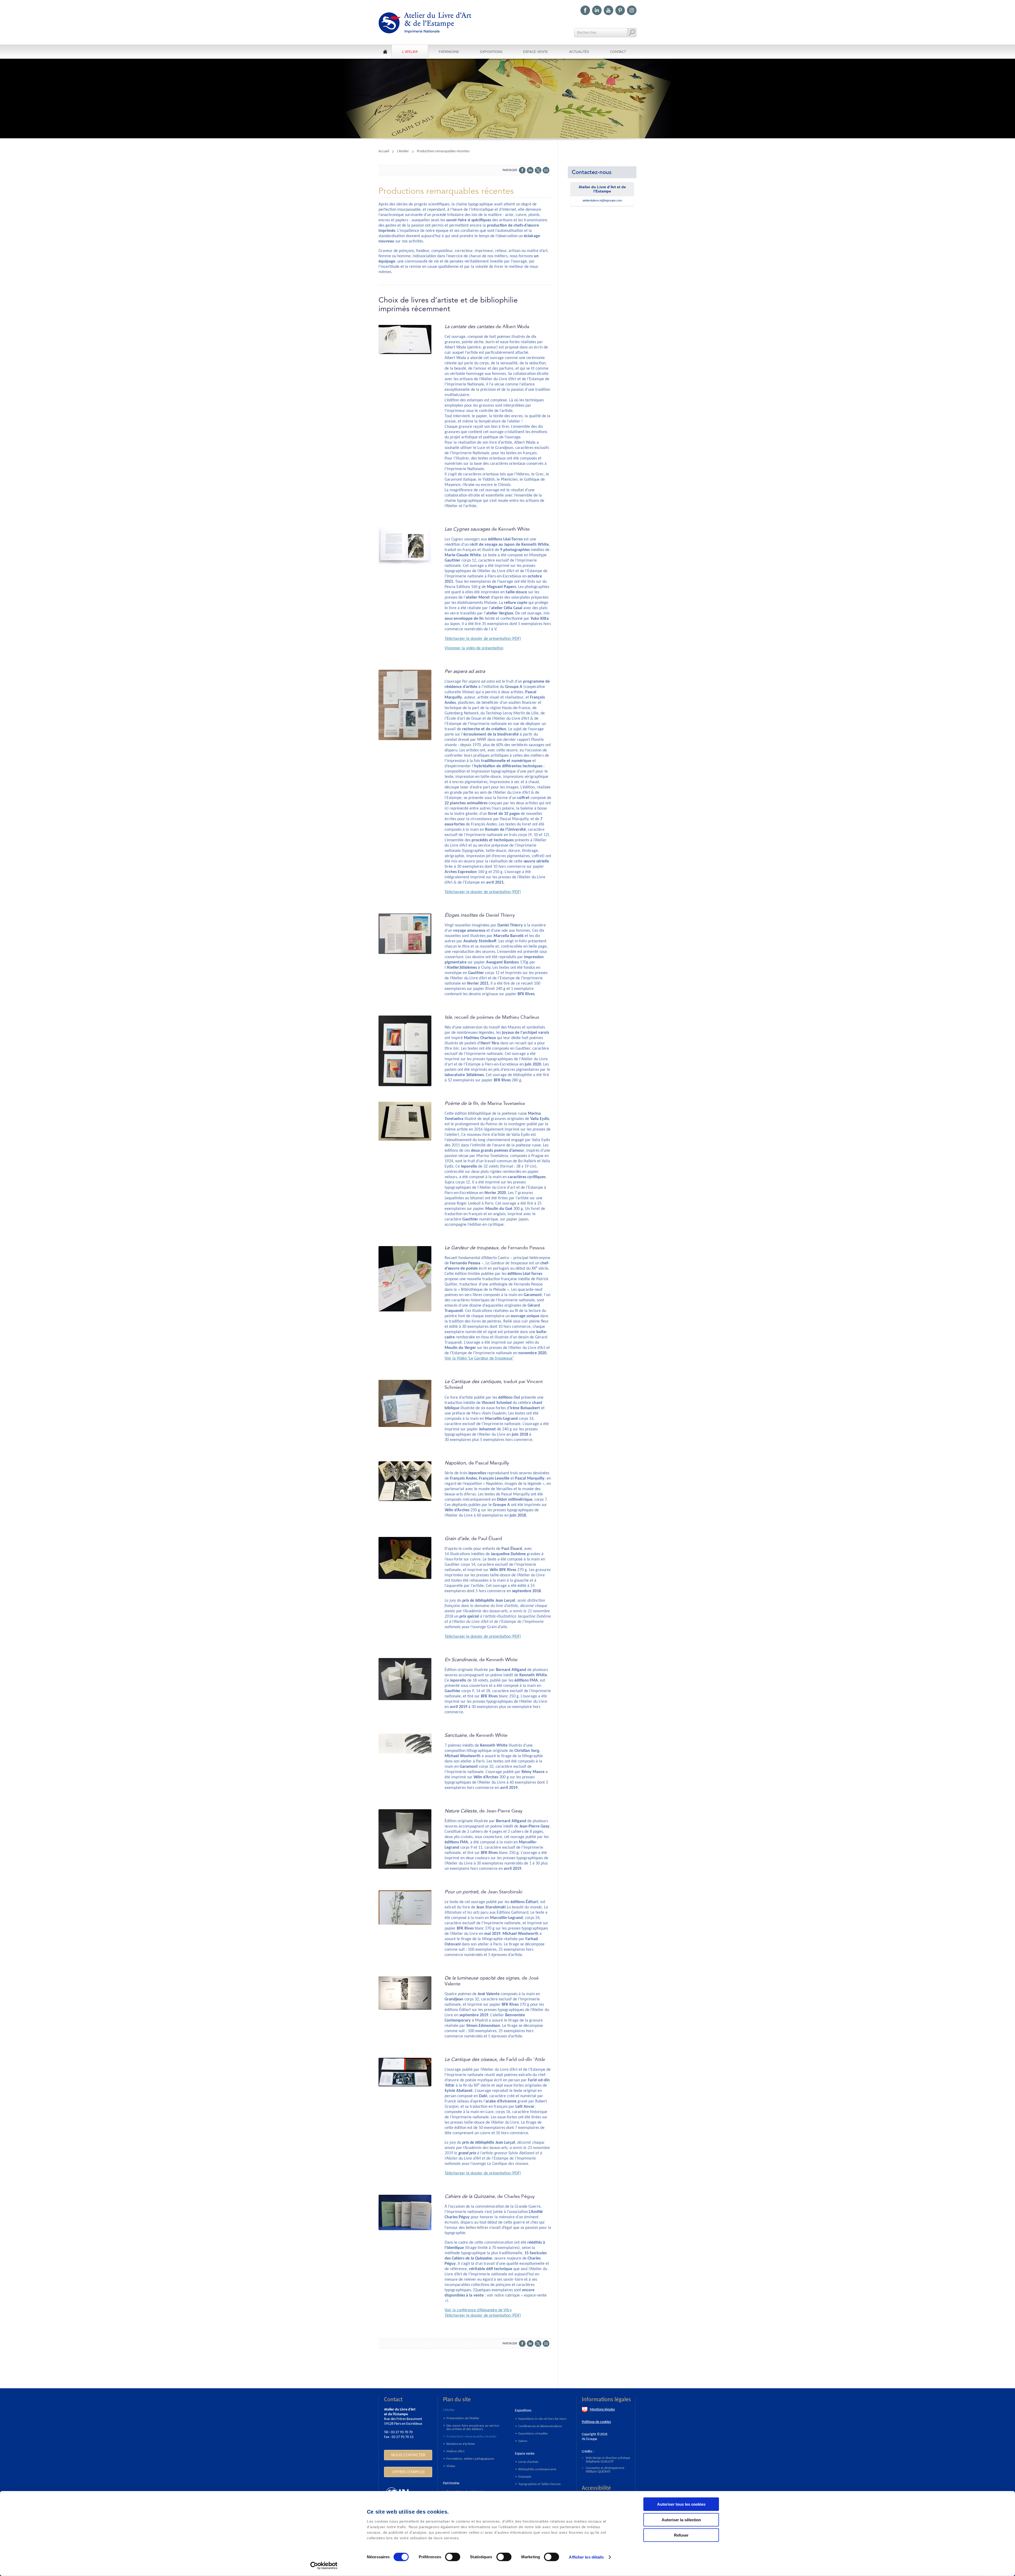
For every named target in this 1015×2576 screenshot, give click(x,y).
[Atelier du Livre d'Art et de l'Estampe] (430, 23)
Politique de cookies (596, 2422)
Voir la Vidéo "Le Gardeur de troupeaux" (479, 1358)
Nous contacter (408, 2455)
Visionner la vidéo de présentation (474, 648)
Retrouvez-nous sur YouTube (608, 10)
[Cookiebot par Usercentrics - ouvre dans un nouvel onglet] (324, 2566)
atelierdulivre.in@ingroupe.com (602, 200)
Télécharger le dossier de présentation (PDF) (483, 639)
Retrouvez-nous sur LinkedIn (597, 10)
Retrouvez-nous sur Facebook (585, 10)
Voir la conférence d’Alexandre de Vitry (478, 2310)
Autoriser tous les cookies (681, 2504)
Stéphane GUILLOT (600, 2462)
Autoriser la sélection (681, 2520)
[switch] (453, 2557)
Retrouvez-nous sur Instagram (632, 10)
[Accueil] (385, 52)
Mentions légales (602, 2410)
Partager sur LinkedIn (530, 170)
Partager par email (546, 170)
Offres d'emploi (408, 2472)
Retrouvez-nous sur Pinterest (620, 10)
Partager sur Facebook (522, 170)
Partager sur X (538, 170)
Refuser (681, 2535)
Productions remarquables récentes (443, 151)
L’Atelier (403, 151)
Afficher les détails (586, 2557)
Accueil (384, 151)
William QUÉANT (598, 2472)
